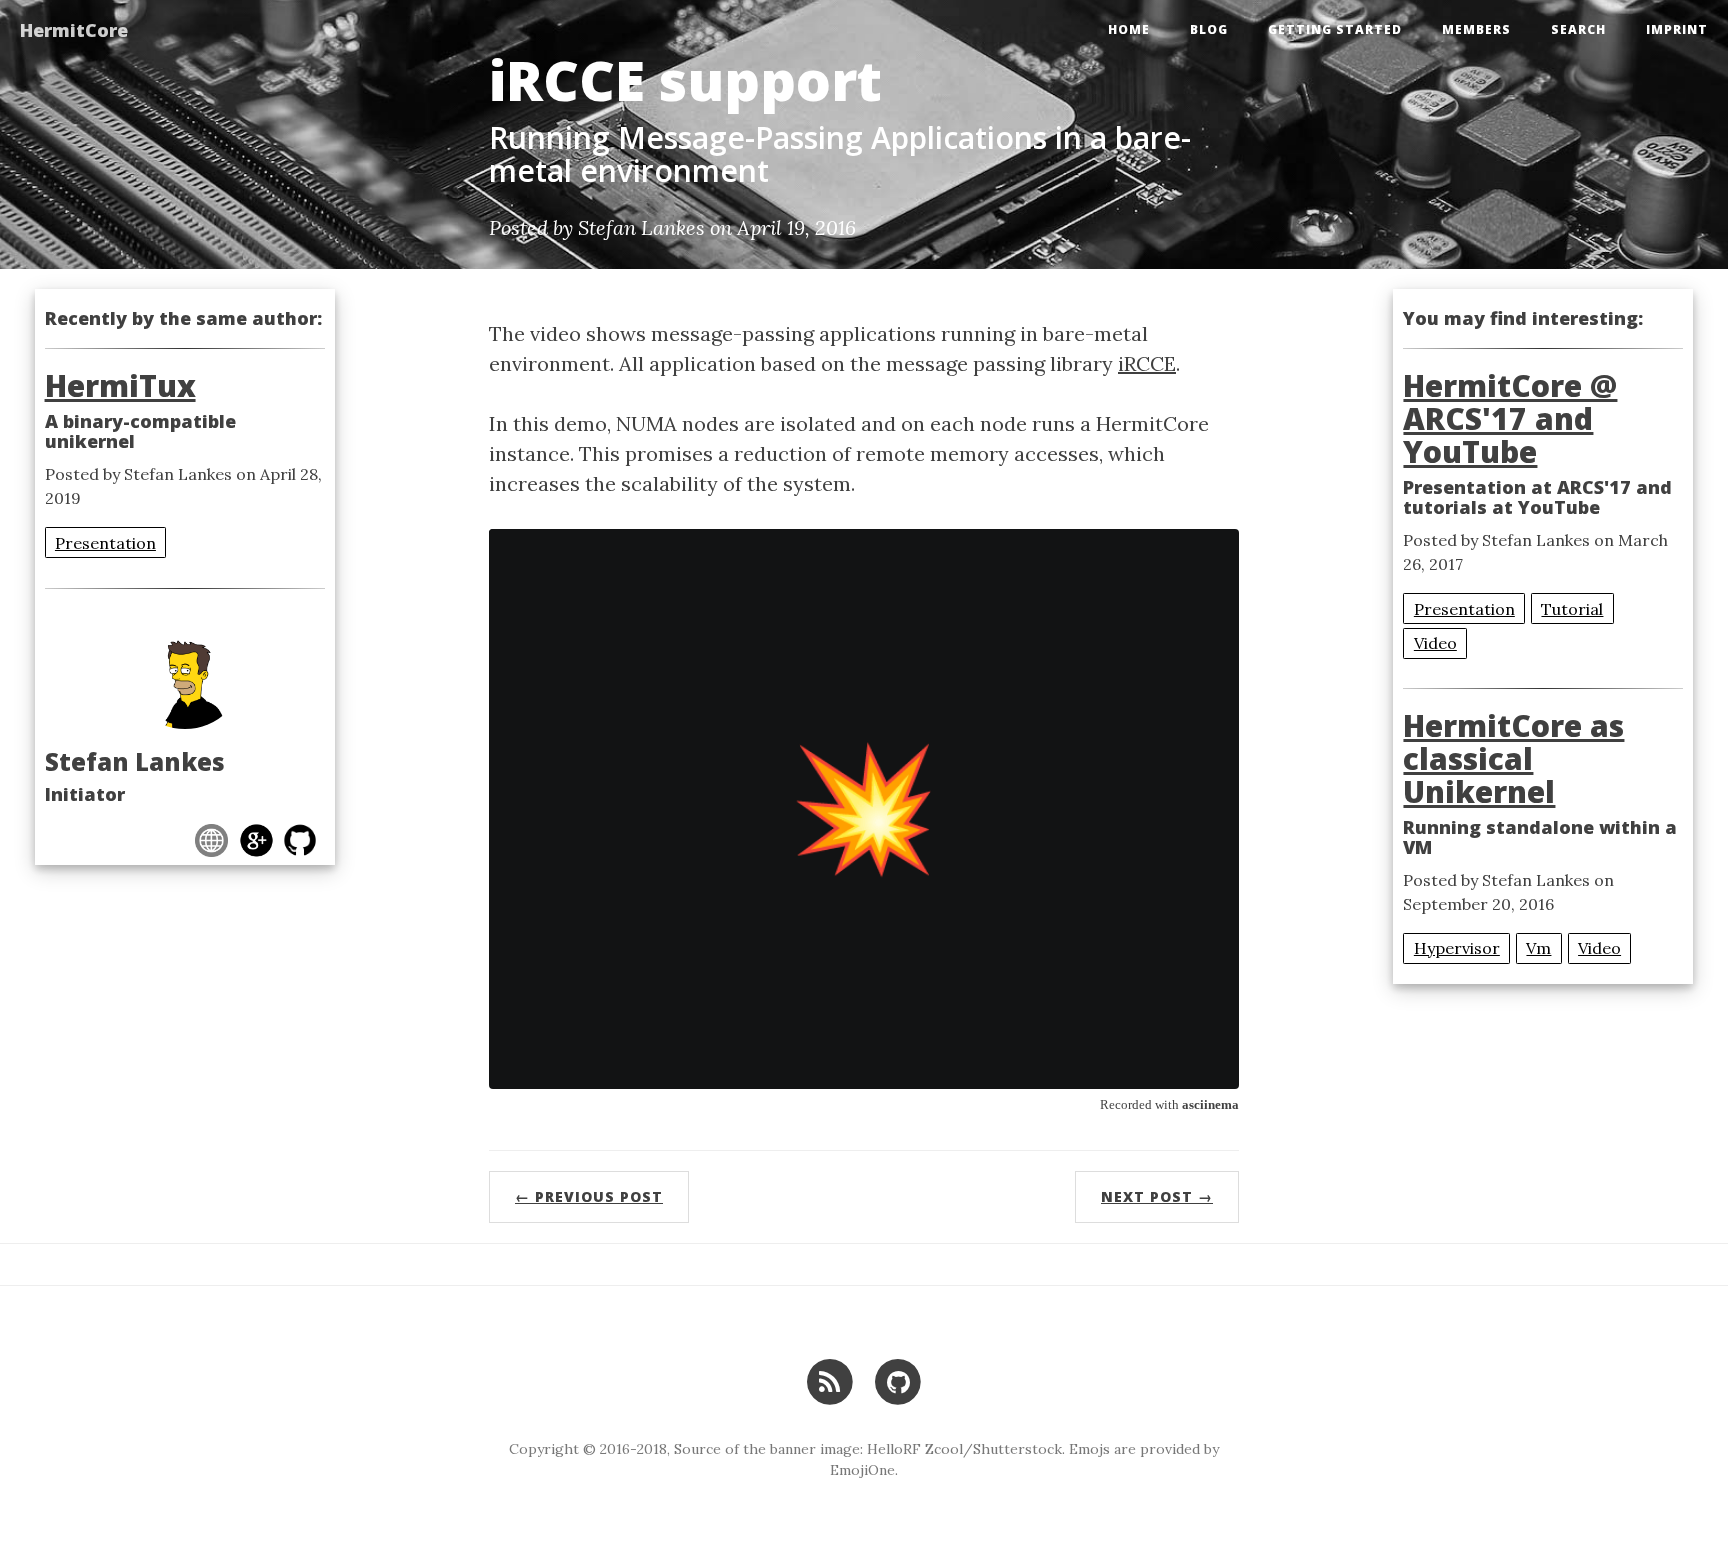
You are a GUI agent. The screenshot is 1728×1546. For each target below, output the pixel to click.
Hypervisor (1457, 948)
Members (1476, 29)
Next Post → (1157, 1196)
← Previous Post (589, 1196)
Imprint (1677, 29)
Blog (1209, 29)
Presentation (105, 543)
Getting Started (1335, 29)
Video (1435, 643)
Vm (1538, 948)
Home (1129, 29)
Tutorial (1572, 609)
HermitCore (74, 30)
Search (1578, 29)
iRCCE (1147, 363)
